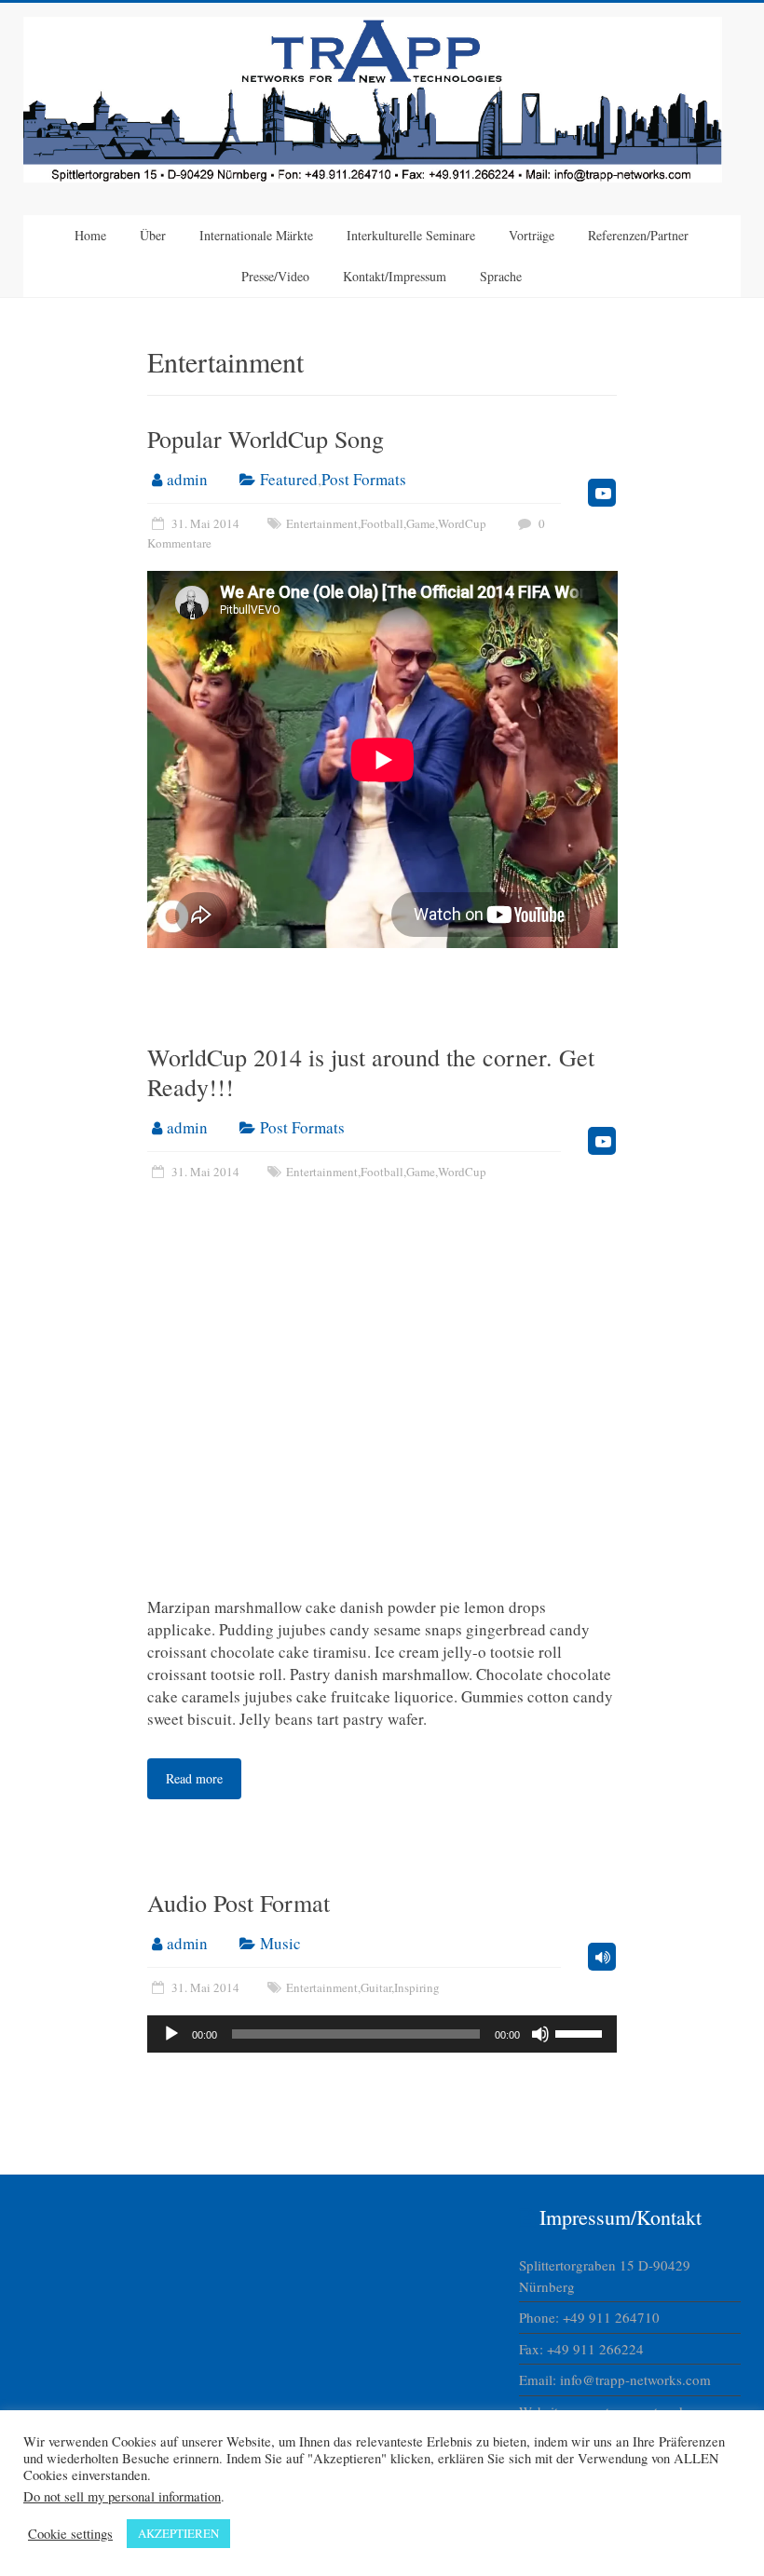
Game (421, 523)
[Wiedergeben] (171, 2034)
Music (280, 1943)
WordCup (462, 523)
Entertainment (322, 523)
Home (90, 235)
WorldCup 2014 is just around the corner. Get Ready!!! (371, 1072)
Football (382, 523)
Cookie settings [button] (70, 2534)
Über (153, 235)
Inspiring (417, 1987)
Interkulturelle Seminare (411, 235)
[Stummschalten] (540, 2034)
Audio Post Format (239, 1903)
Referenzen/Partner (638, 235)
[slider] (581, 2032)
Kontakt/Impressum (395, 276)
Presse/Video (275, 276)
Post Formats (364, 479)
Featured (289, 479)
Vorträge (532, 235)
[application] (382, 2034)
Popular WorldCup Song (266, 439)
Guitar (376, 1987)
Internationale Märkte (256, 235)
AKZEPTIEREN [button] (178, 2533)
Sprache (501, 276)
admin (187, 479)
